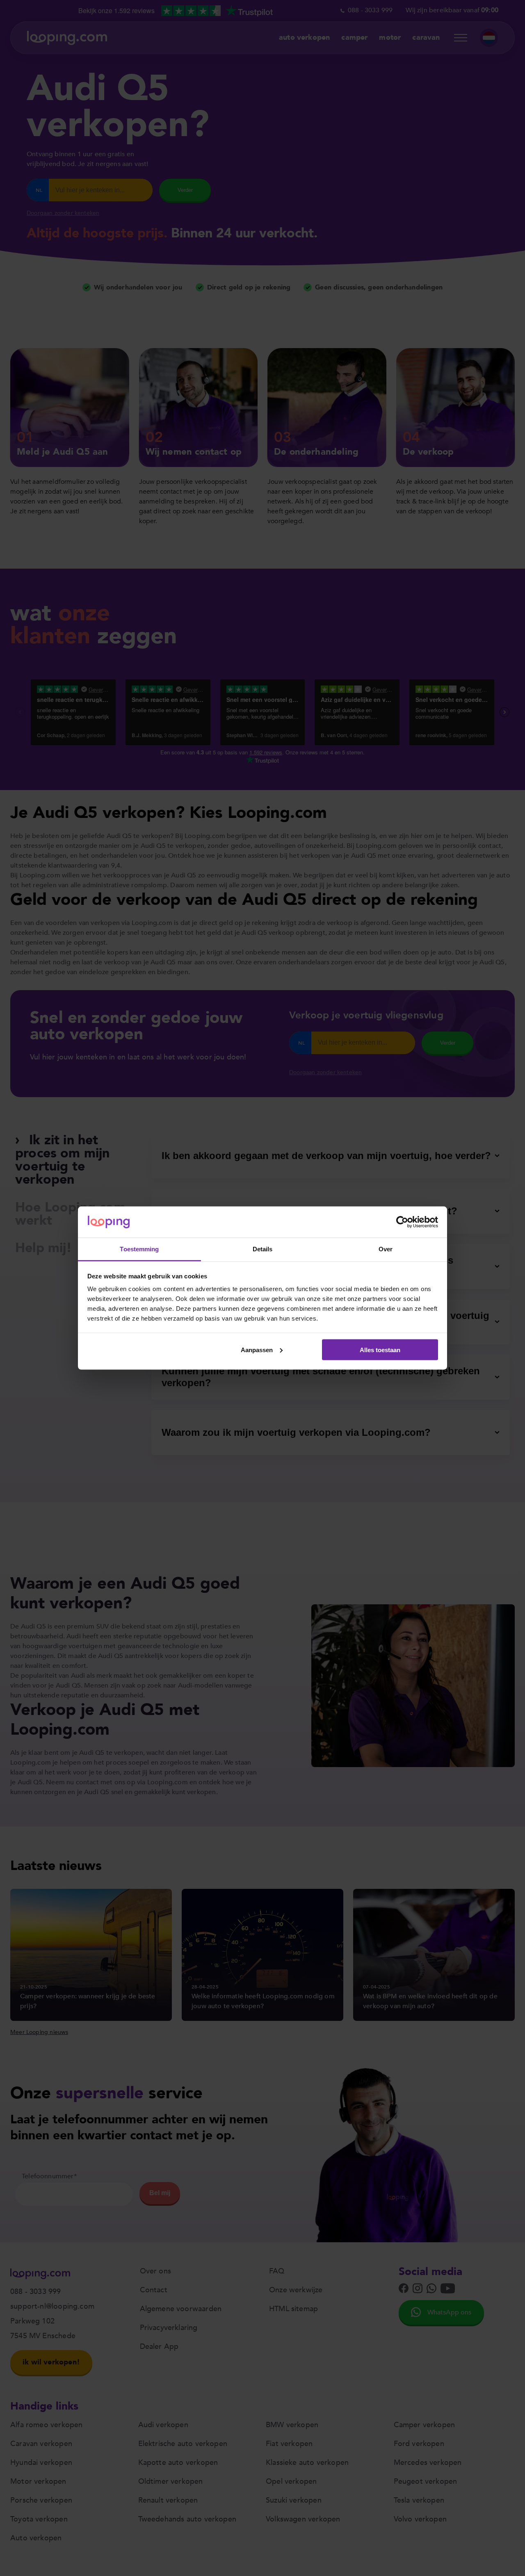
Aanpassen (257, 1349)
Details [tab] (263, 1249)
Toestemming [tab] (139, 1249)
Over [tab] (386, 1249)
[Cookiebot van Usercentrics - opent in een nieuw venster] (402, 1222)
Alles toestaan (380, 1349)
